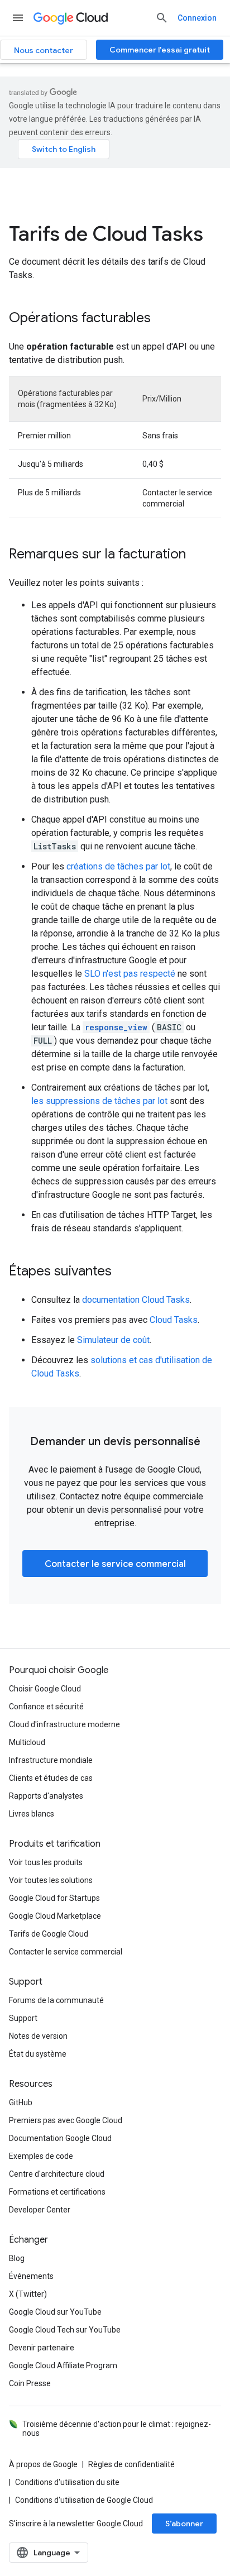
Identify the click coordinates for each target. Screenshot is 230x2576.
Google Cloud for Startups (54, 1898)
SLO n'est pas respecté (130, 974)
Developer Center (40, 2210)
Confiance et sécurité (46, 1707)
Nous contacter (44, 50)
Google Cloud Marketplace (55, 1916)
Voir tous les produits (46, 1862)
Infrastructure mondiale (51, 1760)
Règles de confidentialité (131, 2464)
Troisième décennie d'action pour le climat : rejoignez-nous (117, 2429)
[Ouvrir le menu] (18, 18)
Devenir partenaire (42, 2348)
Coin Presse (30, 2383)
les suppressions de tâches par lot (99, 1101)
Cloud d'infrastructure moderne (64, 1724)
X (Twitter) (28, 2294)
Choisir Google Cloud (45, 1689)
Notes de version (38, 2036)
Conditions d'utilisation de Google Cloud (84, 2500)
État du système (38, 2054)
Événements (31, 2276)
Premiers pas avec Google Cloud (66, 2120)
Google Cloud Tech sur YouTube (65, 2330)
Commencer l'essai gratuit (160, 50)
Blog (17, 2258)
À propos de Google (43, 2464)
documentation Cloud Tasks (136, 1300)
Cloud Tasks (174, 1320)
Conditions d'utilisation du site (67, 2482)
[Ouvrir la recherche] (162, 18)
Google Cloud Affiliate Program (63, 2365)
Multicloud (27, 1742)
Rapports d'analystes (46, 1796)
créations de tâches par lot (118, 866)
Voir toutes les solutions (51, 1880)
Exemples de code (41, 2156)
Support (23, 2018)
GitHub (21, 2102)
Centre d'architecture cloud (57, 2174)
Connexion (197, 18)
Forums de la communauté (56, 2000)
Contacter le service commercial (115, 1564)
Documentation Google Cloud (60, 2138)
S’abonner (184, 2524)
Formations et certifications (57, 2192)
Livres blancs (32, 1814)
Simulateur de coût (113, 1340)
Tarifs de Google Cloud (49, 1934)
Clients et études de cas (51, 1778)
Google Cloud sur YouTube (55, 2312)
